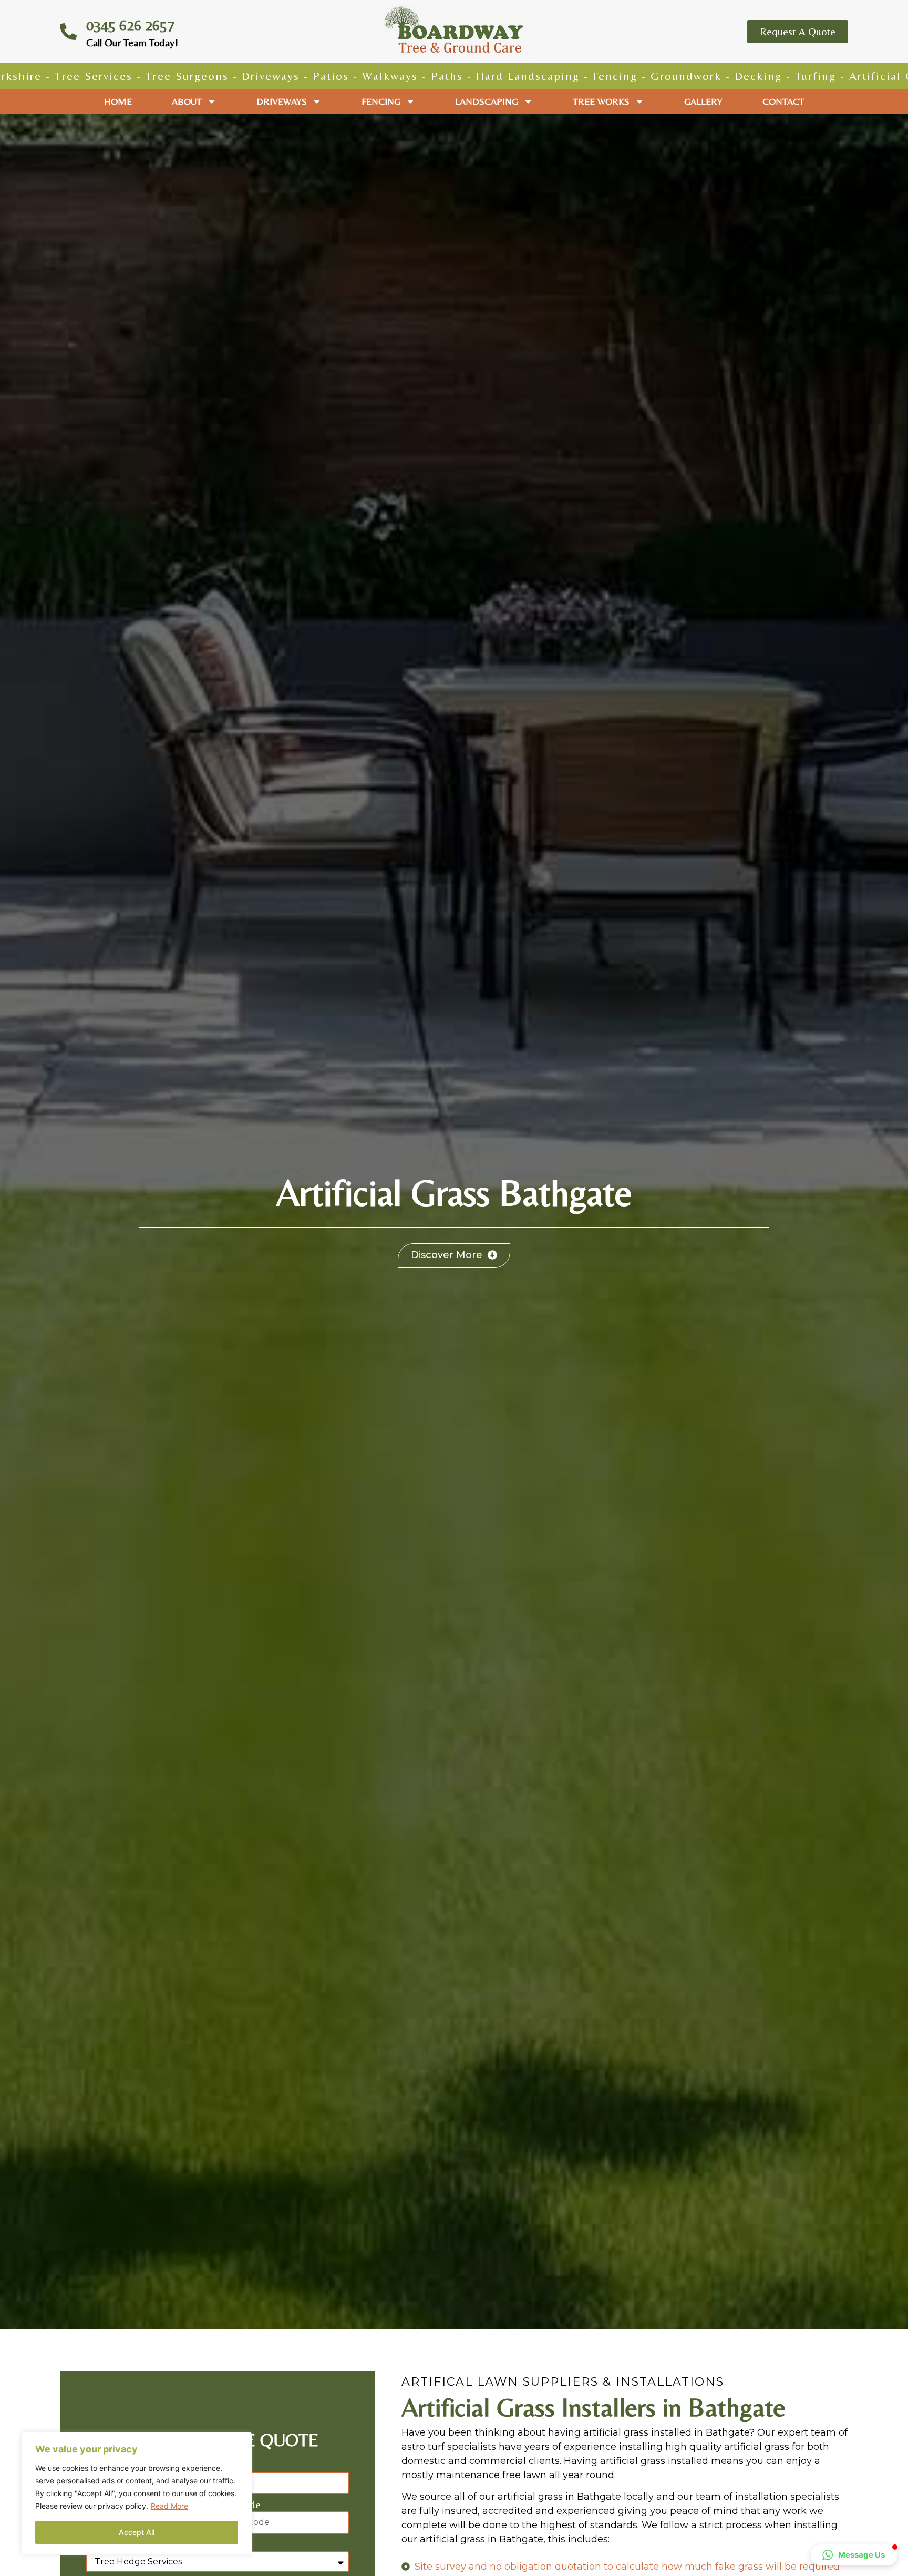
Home (118, 101)
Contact (783, 101)
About (187, 101)
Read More (169, 2506)
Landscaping (487, 101)
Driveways (282, 101)
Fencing (381, 101)
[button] (854, 2555)
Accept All (137, 2532)
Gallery (703, 101)
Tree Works (601, 101)
